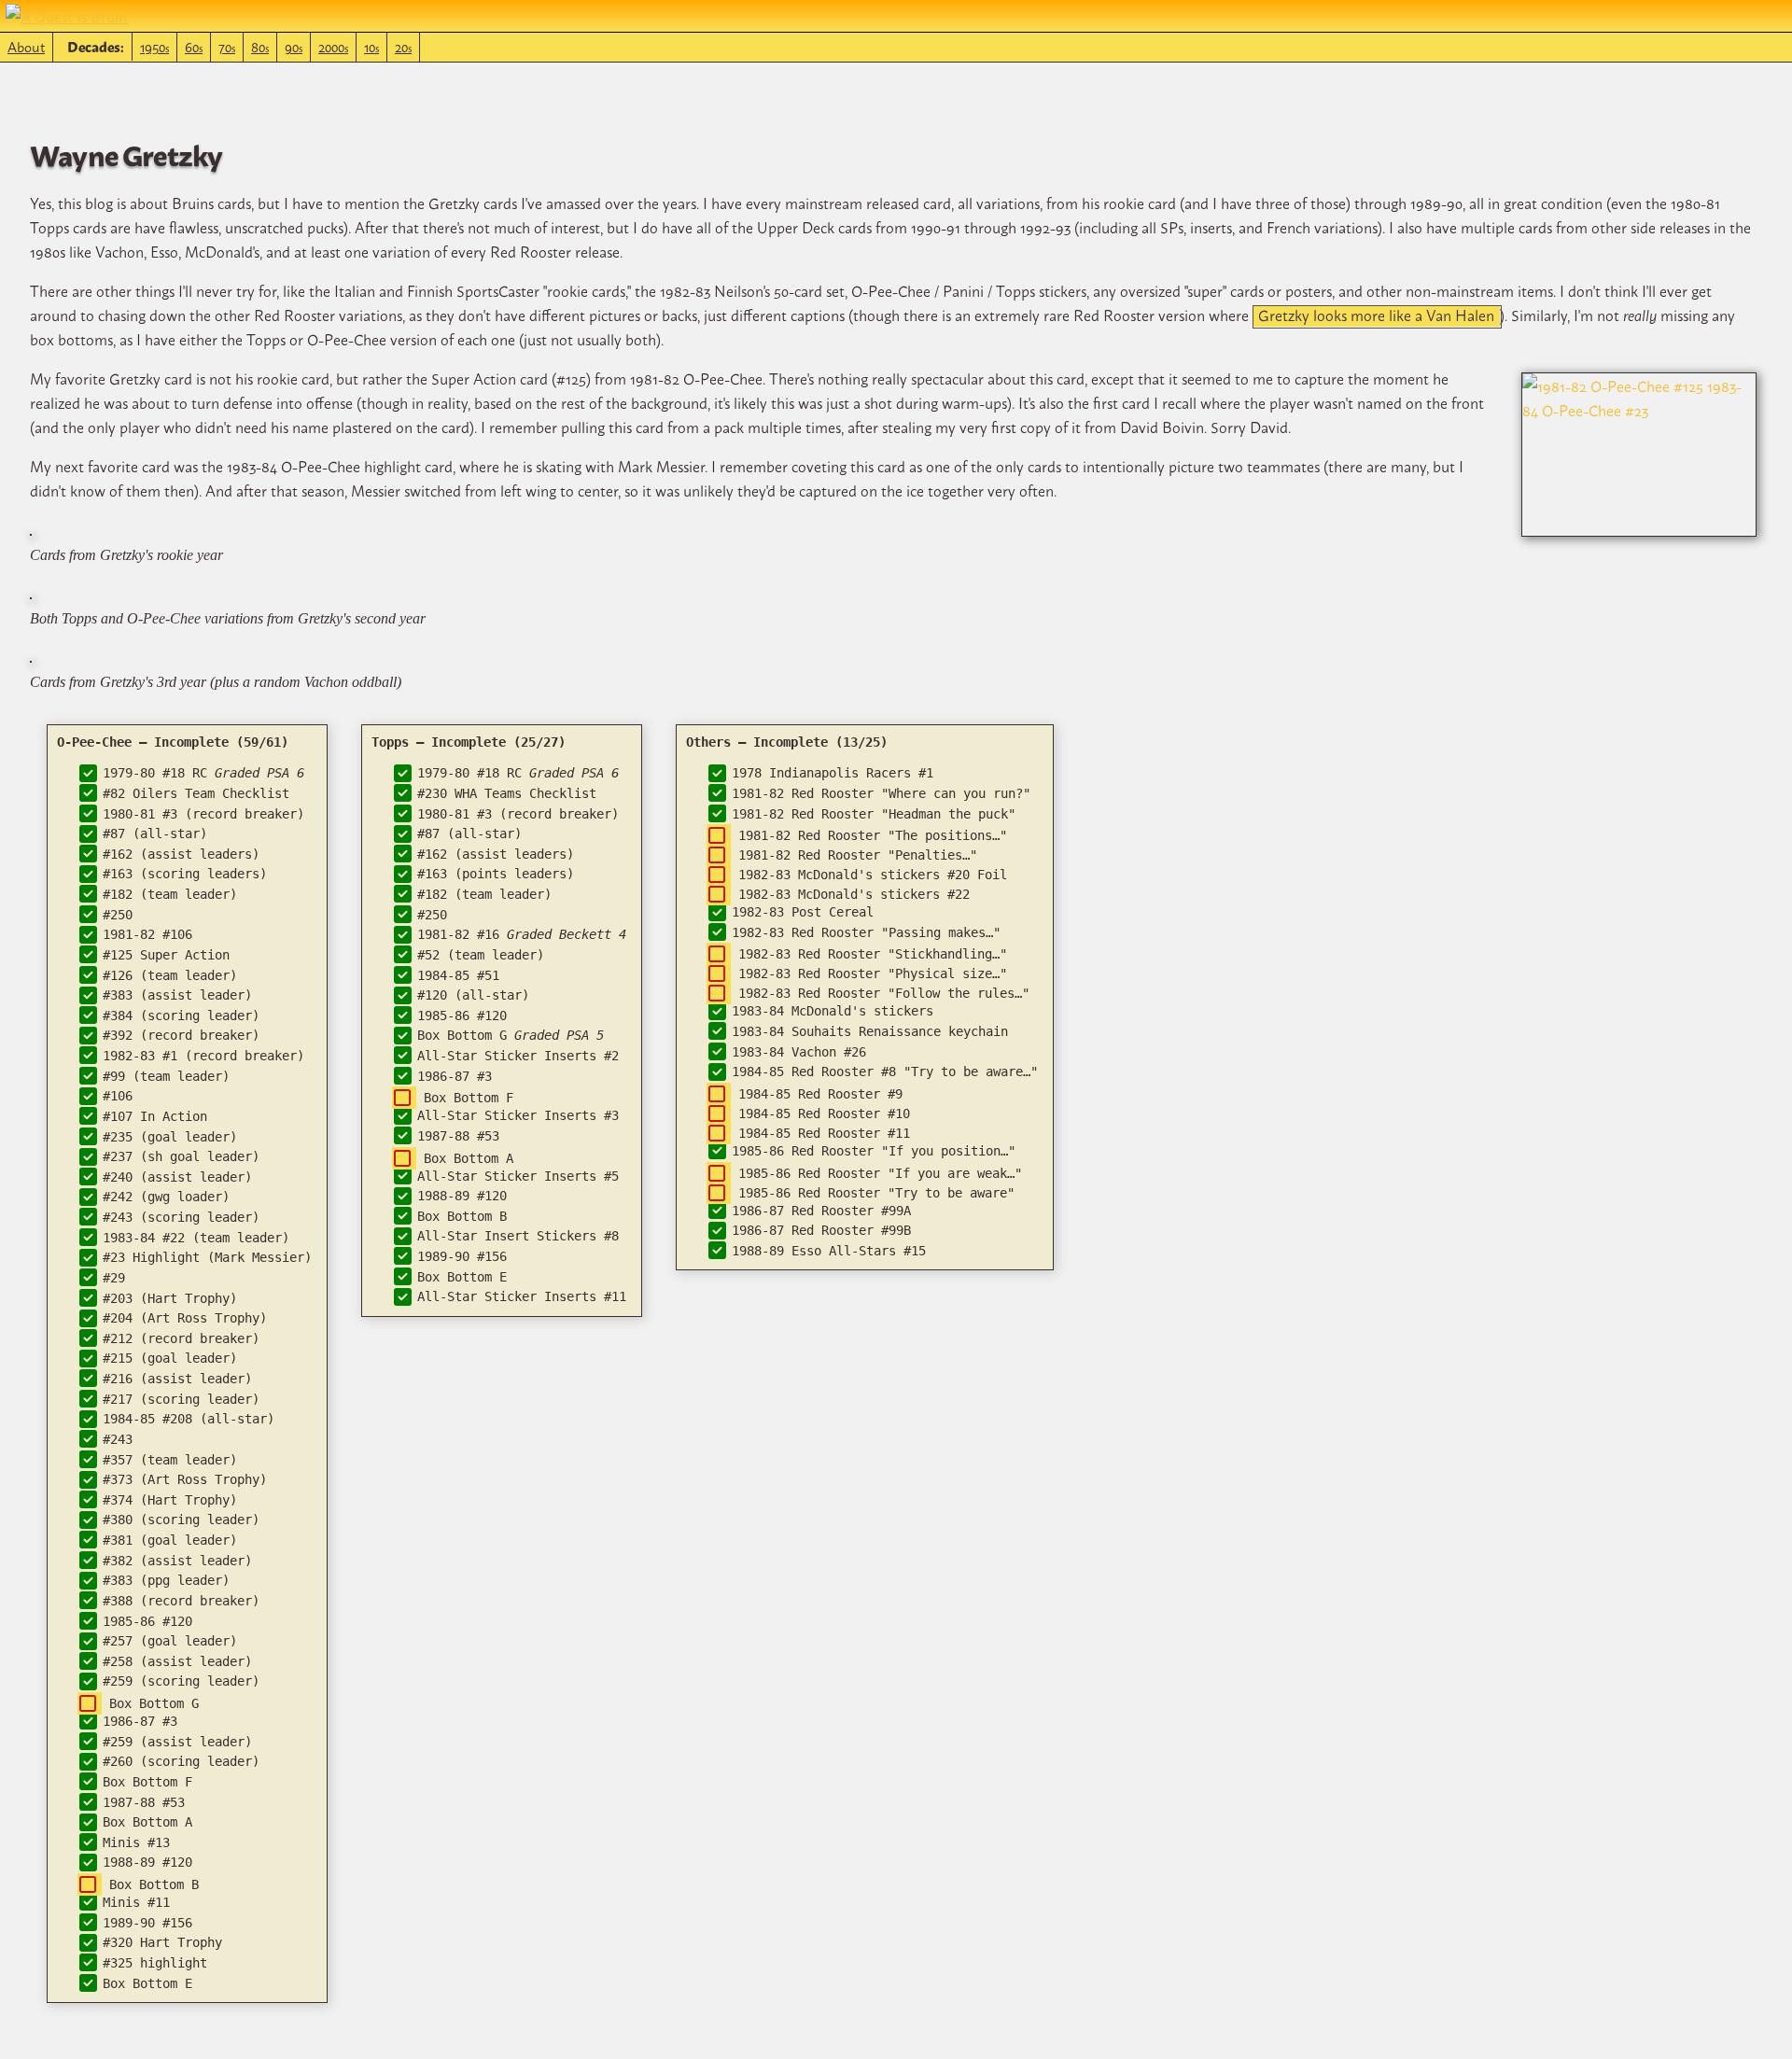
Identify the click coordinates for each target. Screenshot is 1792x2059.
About (26, 46)
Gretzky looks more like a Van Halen (1376, 316)
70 (227, 46)
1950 (154, 46)
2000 (333, 46)
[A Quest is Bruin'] (67, 16)
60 (194, 46)
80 (260, 46)
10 (371, 46)
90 (294, 46)
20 (403, 46)
